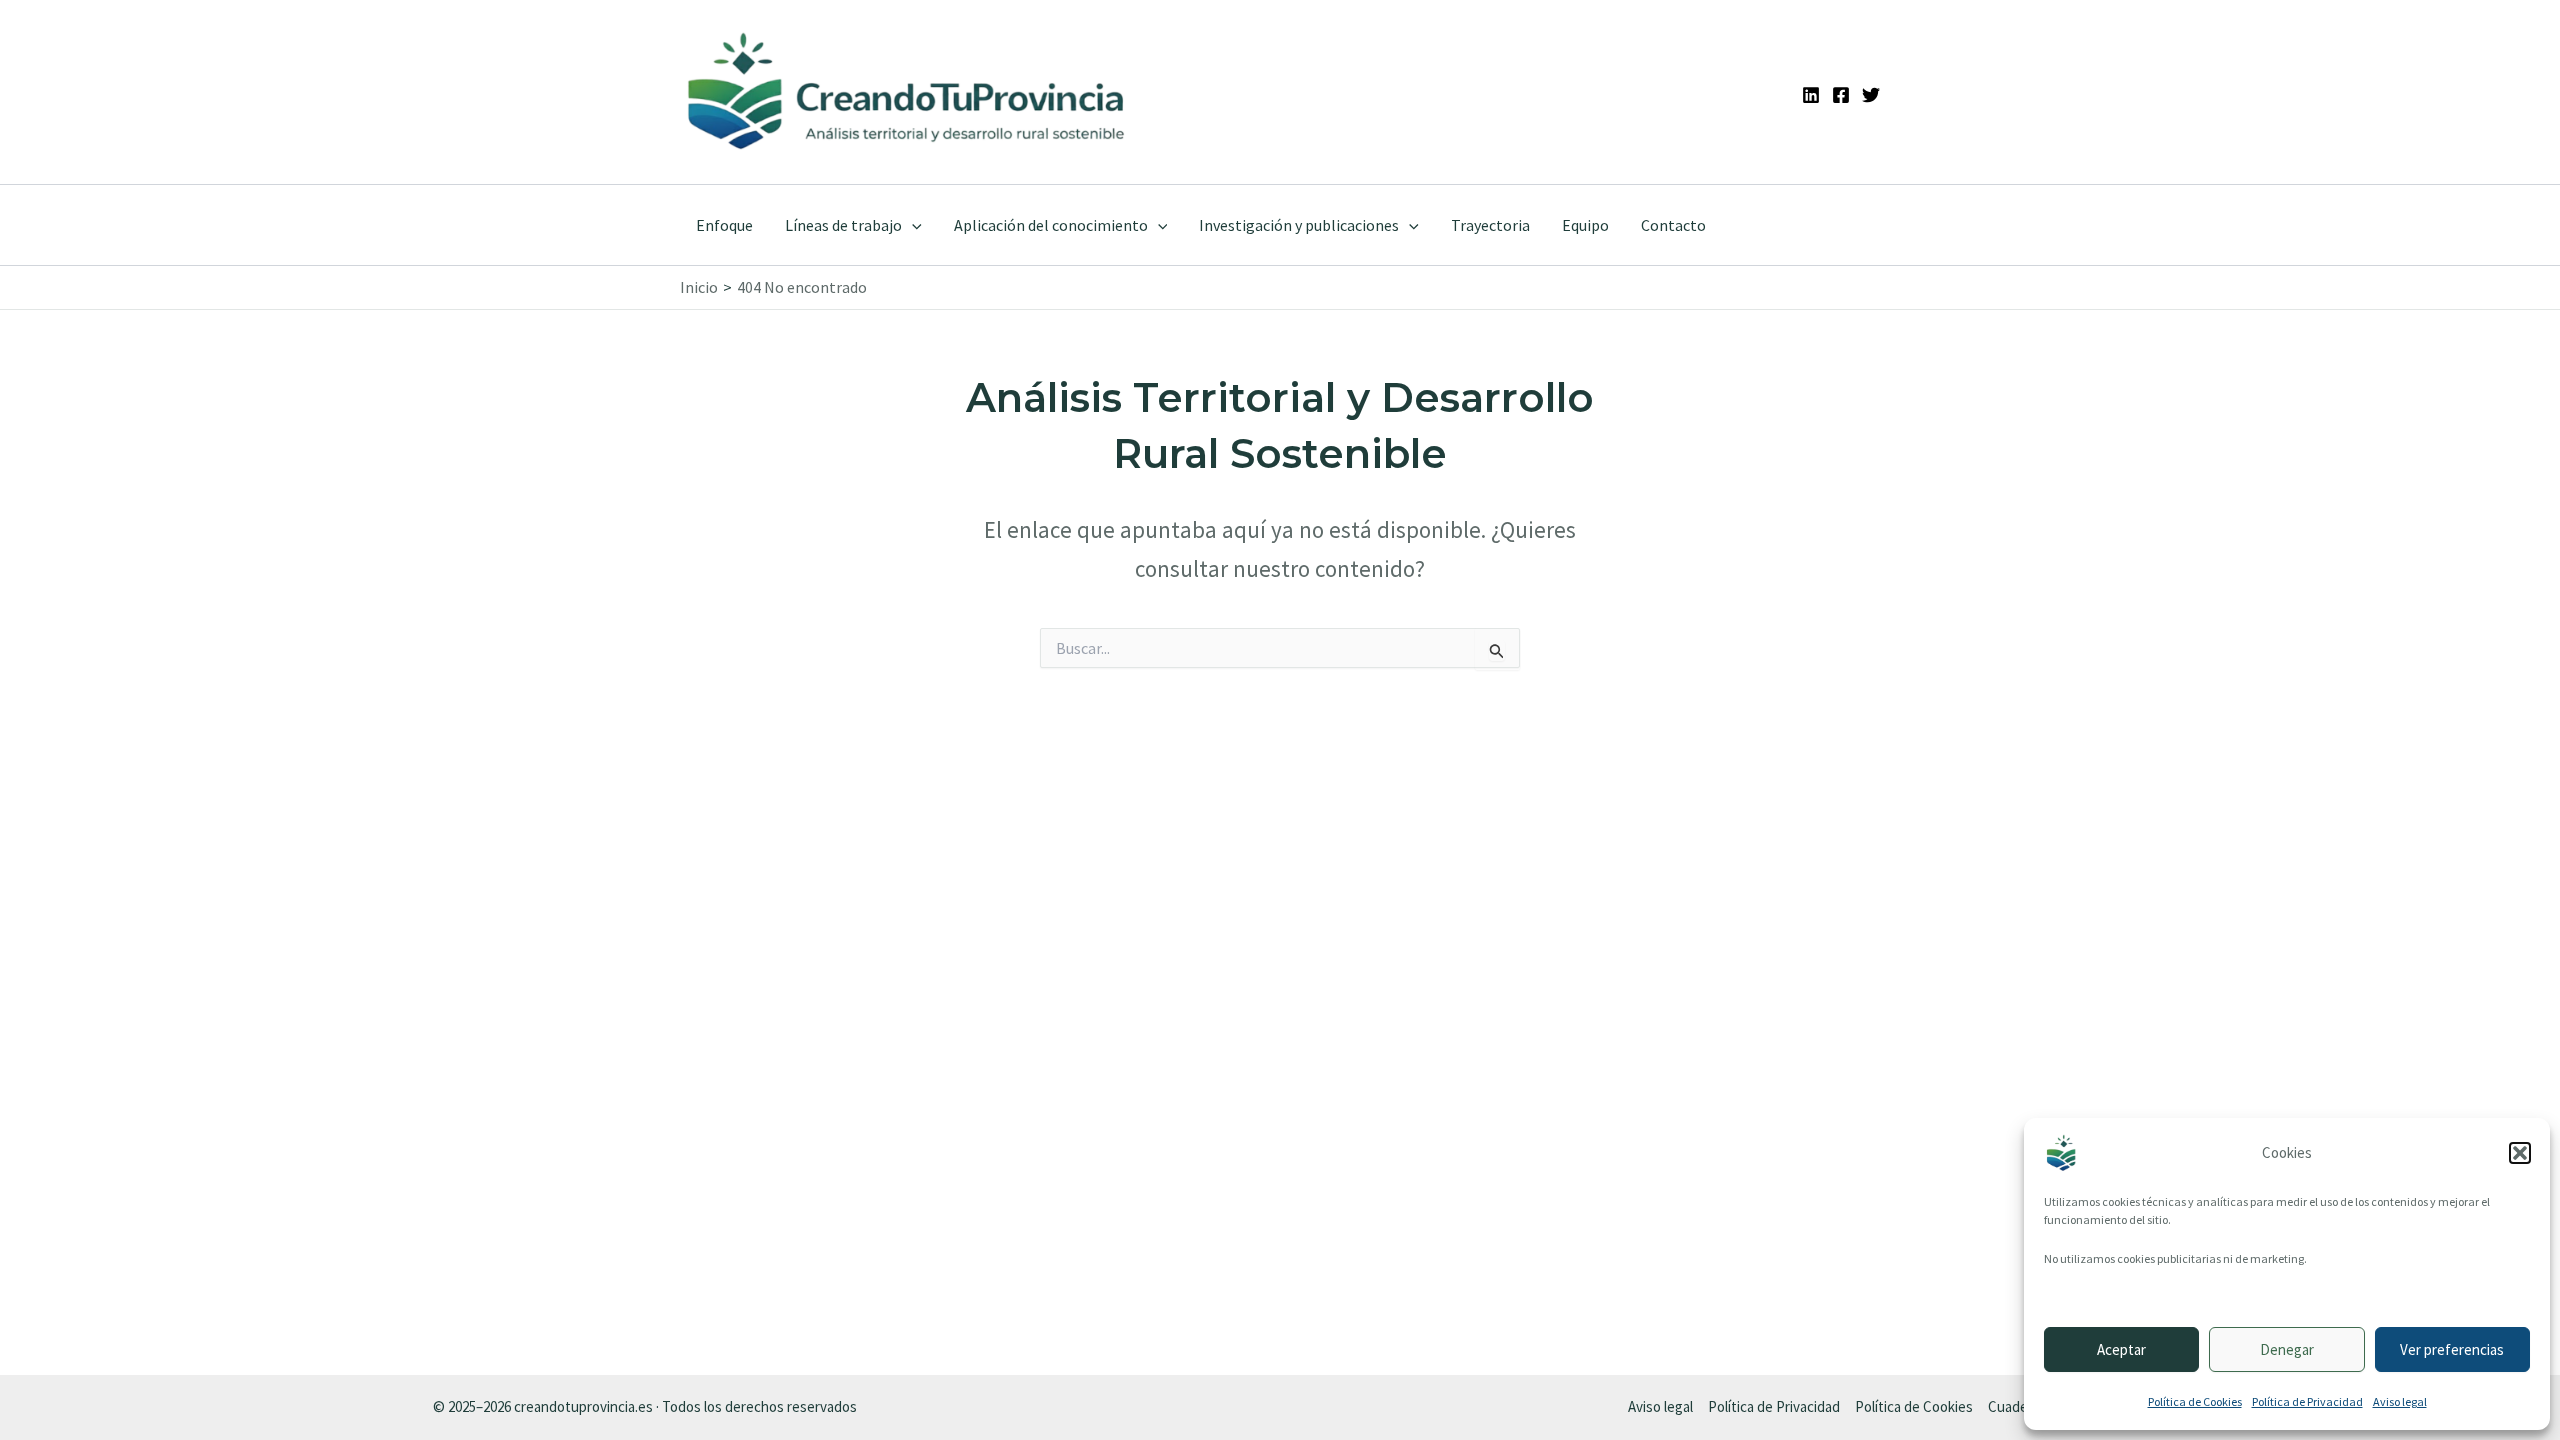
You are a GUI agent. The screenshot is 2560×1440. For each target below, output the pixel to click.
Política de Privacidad (2307, 1401)
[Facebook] (1841, 95)
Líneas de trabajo (843, 225)
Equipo (1585, 225)
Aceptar (2121, 1349)
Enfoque (724, 225)
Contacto (1673, 225)
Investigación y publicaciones (1299, 225)
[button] (2520, 1153)
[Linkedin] (1811, 95)
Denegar (2287, 1349)
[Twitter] (1871, 95)
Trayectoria (1490, 225)
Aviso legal (2400, 1401)
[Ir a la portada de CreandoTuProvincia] (907, 92)
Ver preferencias (2452, 1349)
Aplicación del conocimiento (1051, 225)
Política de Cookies (2195, 1401)
